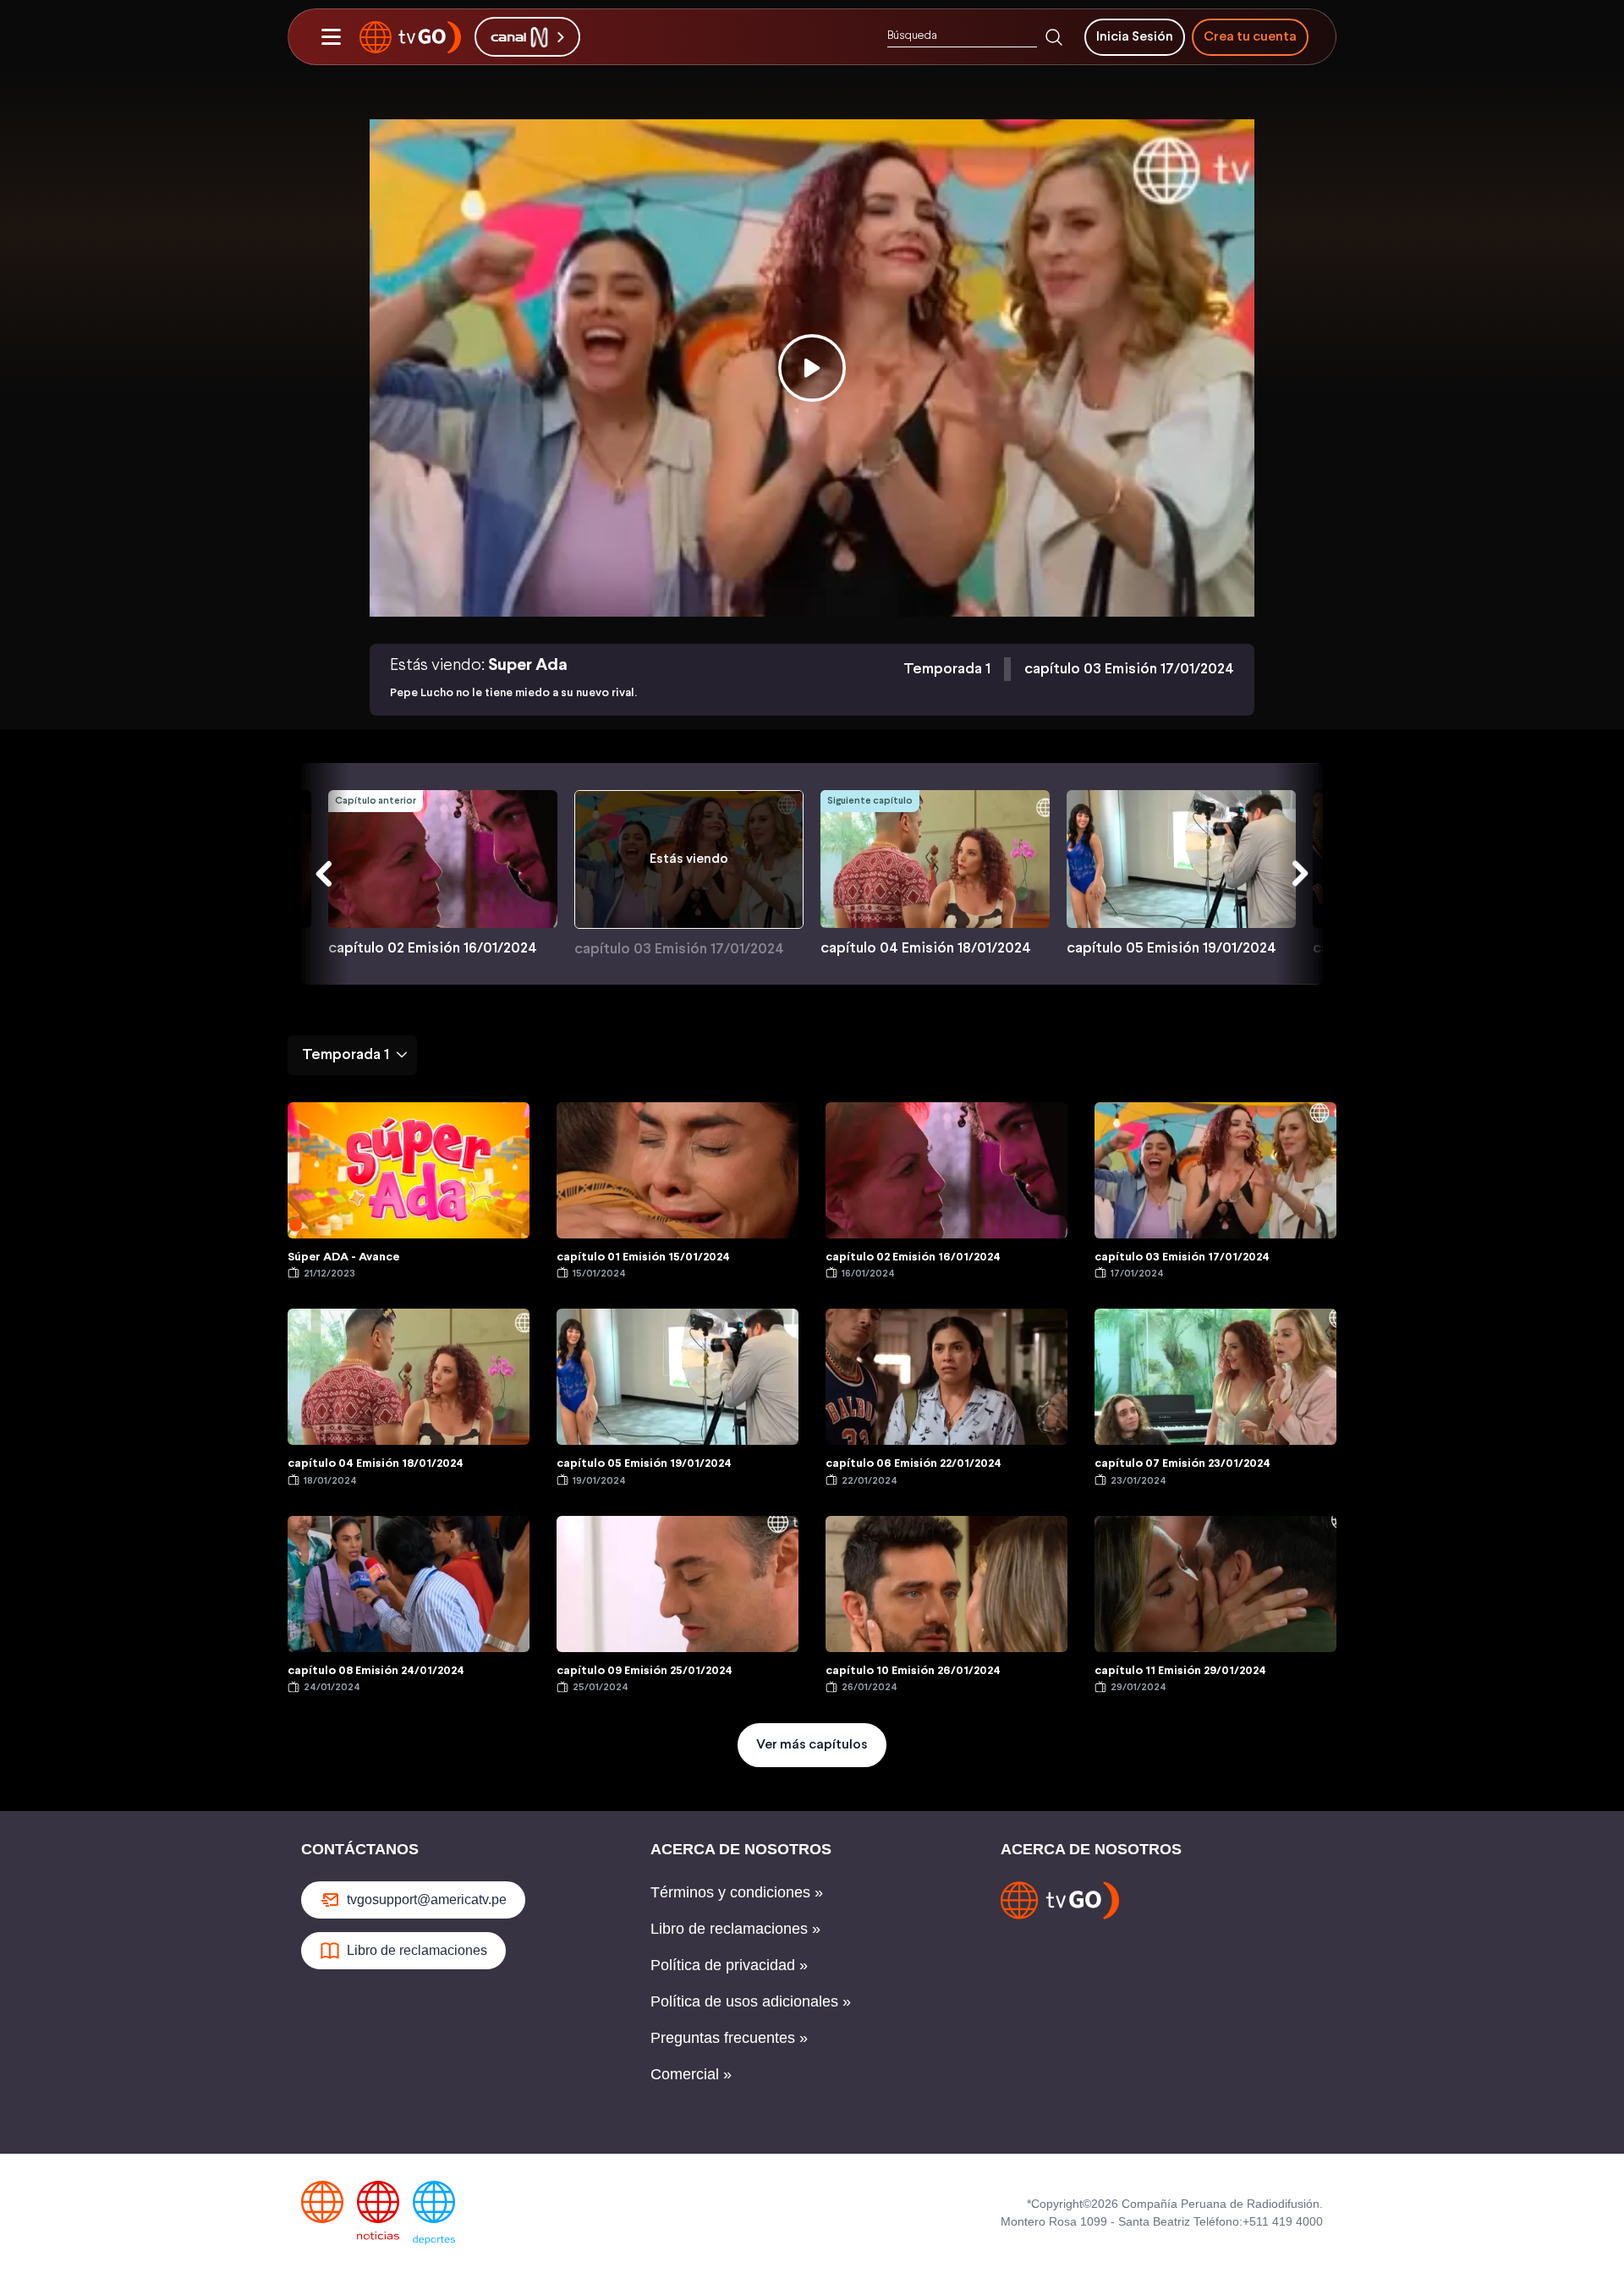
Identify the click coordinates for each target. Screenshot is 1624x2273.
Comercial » (691, 2074)
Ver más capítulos (812, 1745)
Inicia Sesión (1135, 37)
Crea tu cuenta (1250, 37)
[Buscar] (1054, 37)
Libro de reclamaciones (417, 1950)
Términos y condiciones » (737, 1892)
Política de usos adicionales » (751, 2001)
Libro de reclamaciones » (735, 1929)
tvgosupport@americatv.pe (427, 1900)
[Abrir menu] (331, 37)
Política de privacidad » (729, 1965)
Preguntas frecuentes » (729, 2038)
